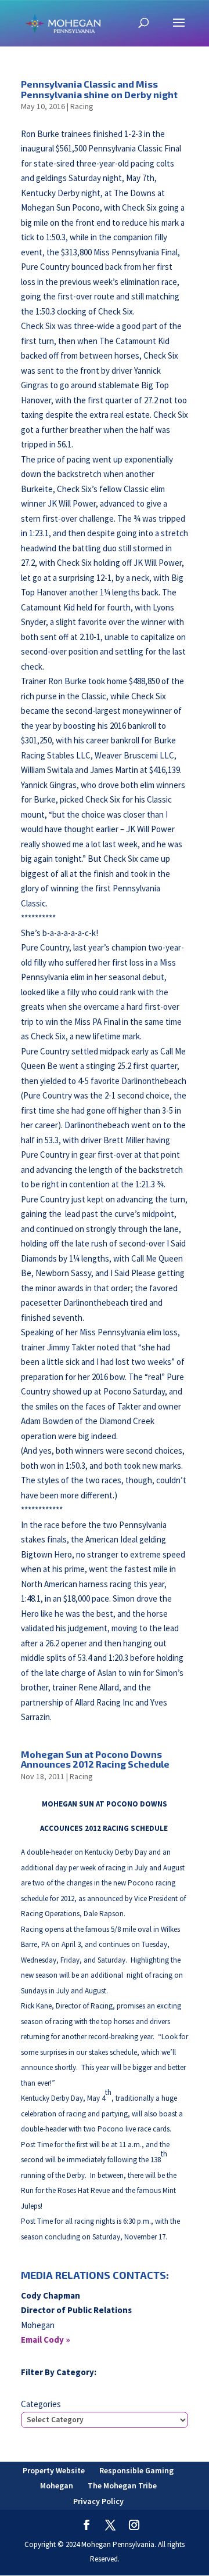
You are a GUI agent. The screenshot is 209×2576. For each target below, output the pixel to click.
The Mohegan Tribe (122, 2485)
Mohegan (57, 2485)
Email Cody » (46, 2340)
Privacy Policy (98, 2501)
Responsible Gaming (136, 2470)
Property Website (54, 2470)
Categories (41, 2404)
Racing (82, 106)
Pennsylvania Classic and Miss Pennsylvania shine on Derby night (99, 89)
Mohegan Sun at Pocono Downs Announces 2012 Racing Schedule (95, 1759)
